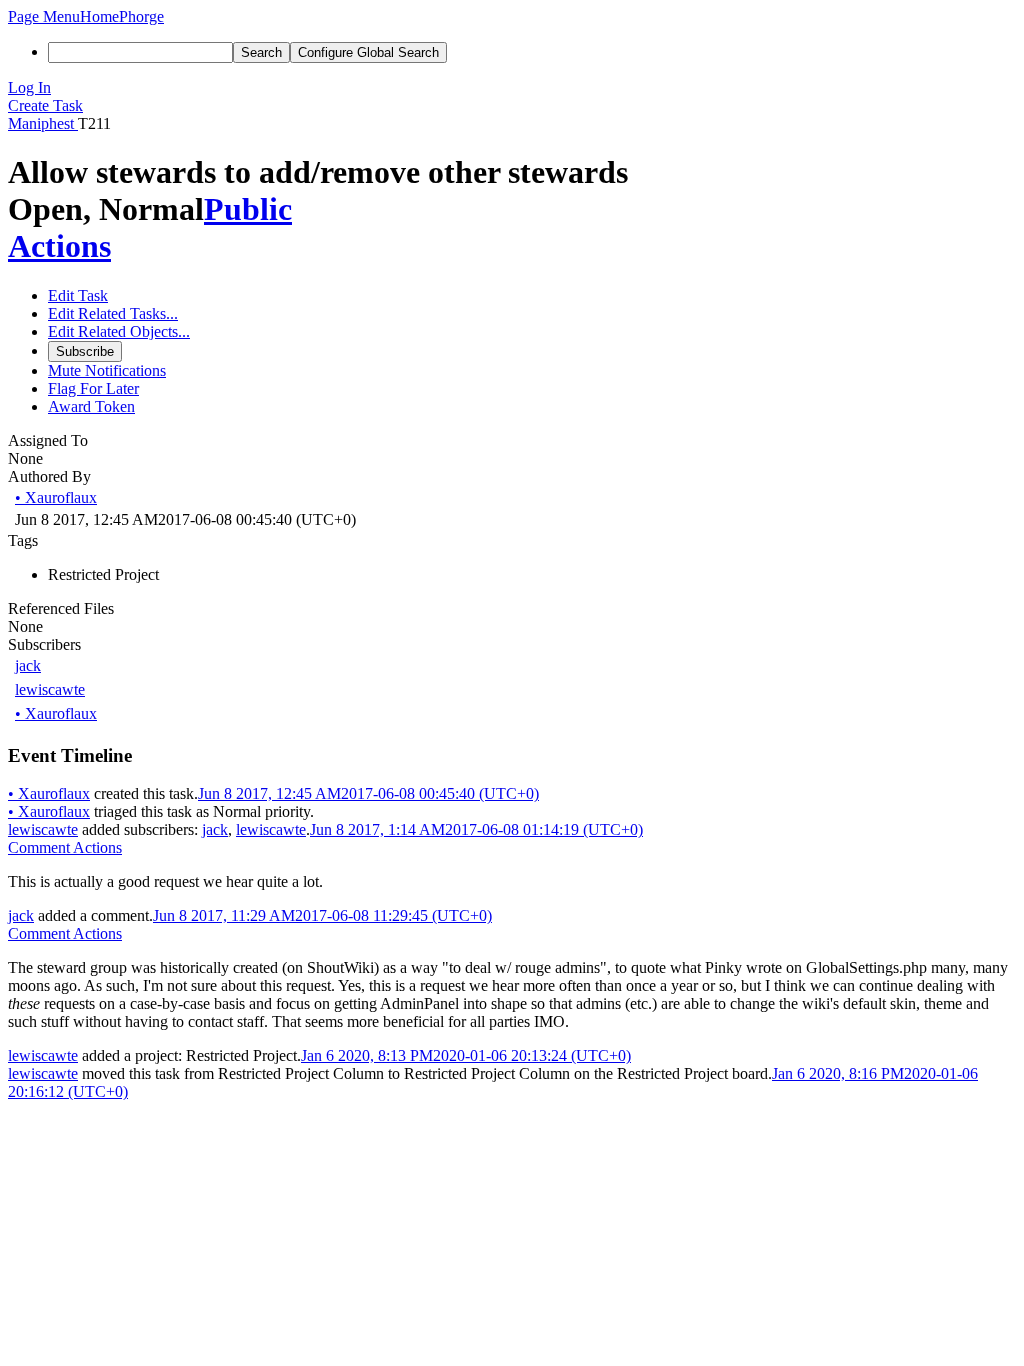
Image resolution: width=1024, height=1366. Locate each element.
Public (248, 209)
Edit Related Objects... (119, 331)
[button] (44, 16)
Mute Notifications (107, 370)
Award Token (91, 406)
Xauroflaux (56, 497)
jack (28, 665)
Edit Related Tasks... (113, 313)
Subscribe (85, 351)
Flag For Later (93, 388)
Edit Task (78, 295)
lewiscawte (50, 689)
